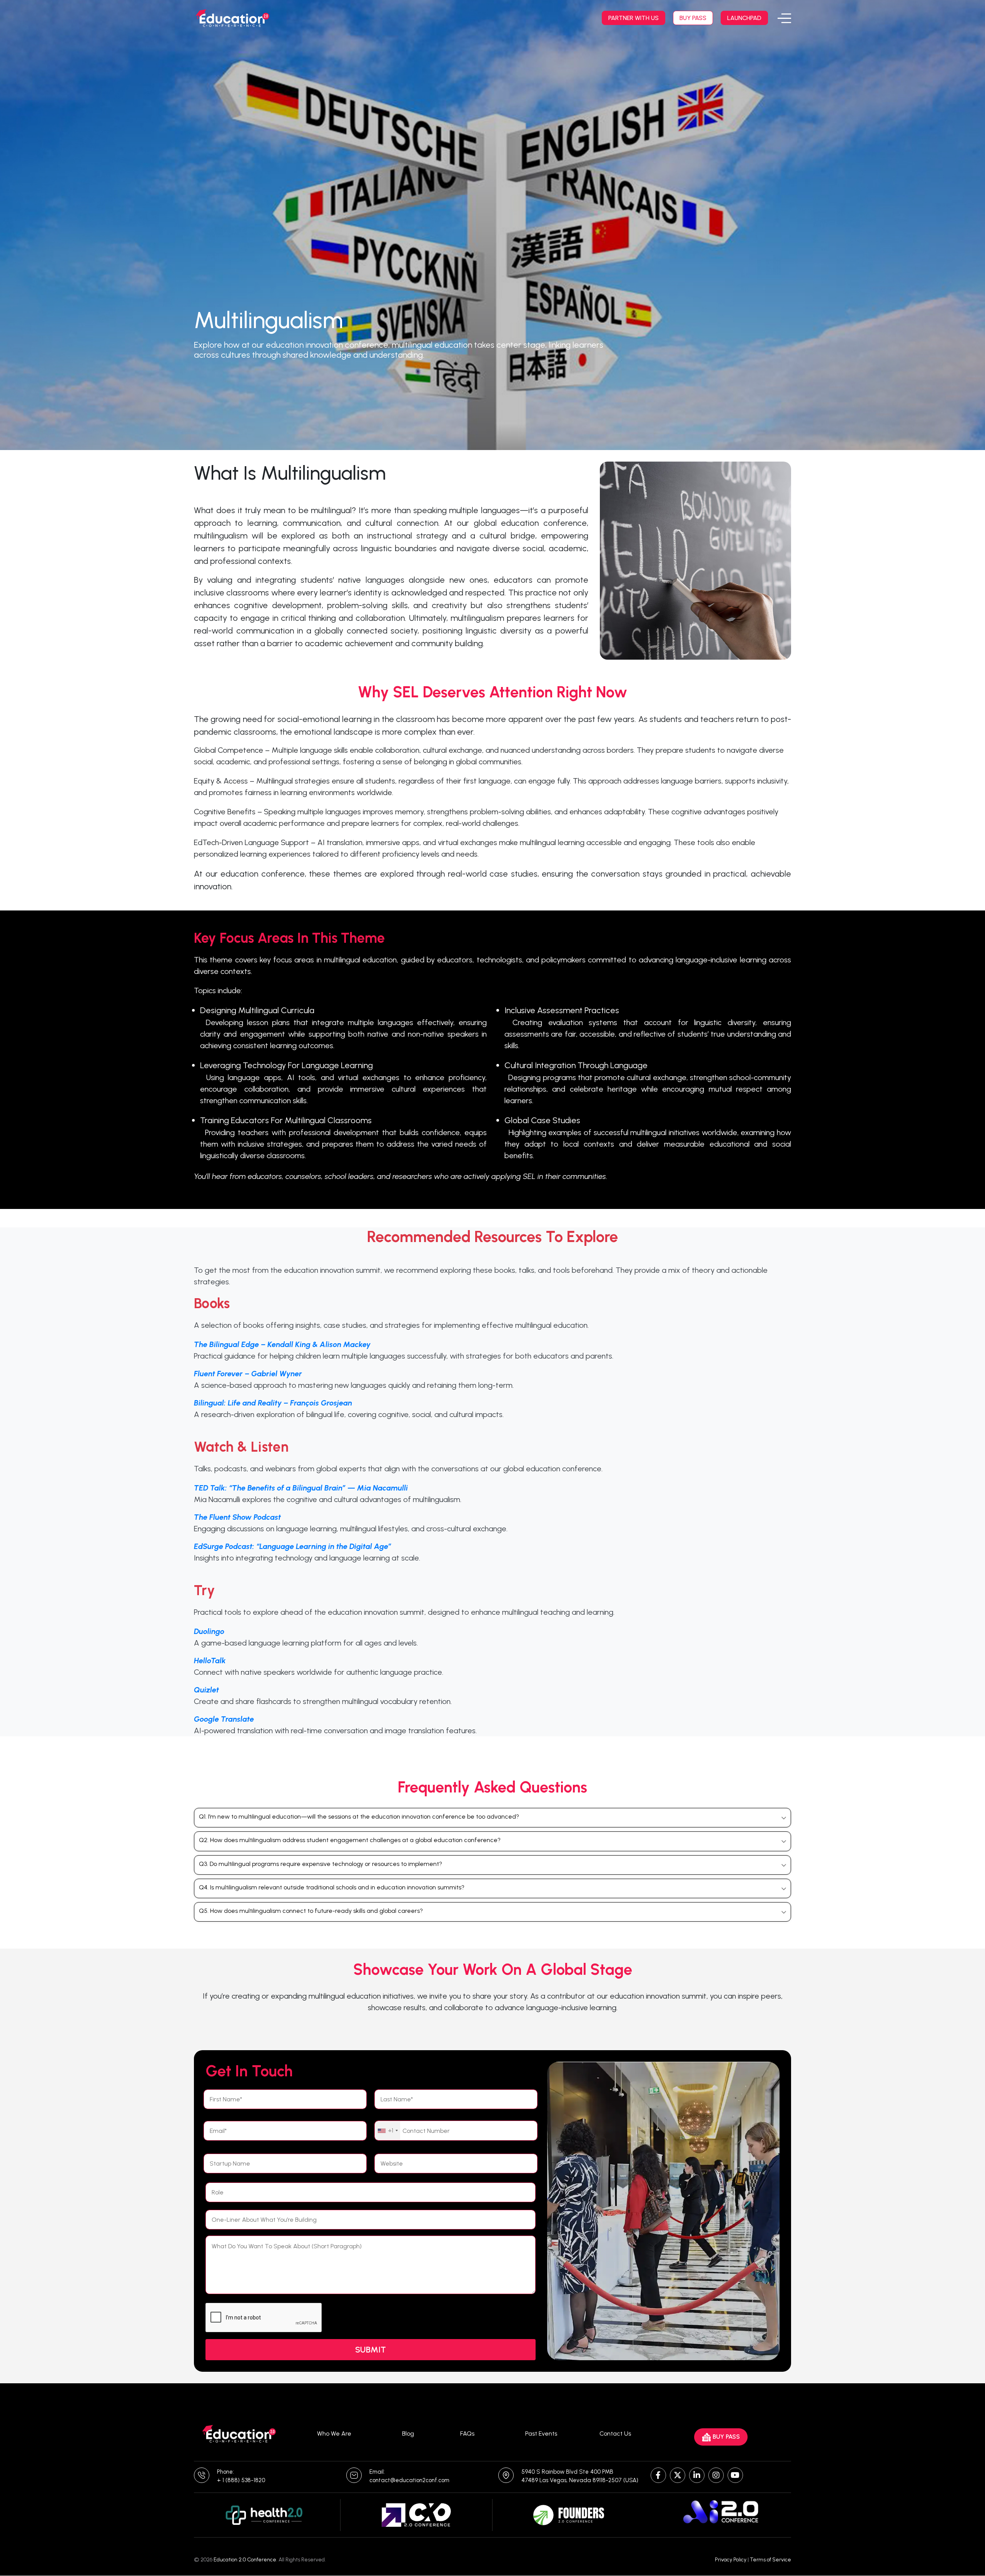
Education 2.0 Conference (245, 2560)
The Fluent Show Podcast (237, 1517)
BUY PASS (726, 2437)
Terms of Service (770, 2560)
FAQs (467, 2433)
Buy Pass (693, 18)
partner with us (634, 18)
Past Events (541, 2433)
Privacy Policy (731, 2560)
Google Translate (224, 1719)
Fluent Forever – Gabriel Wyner (248, 1374)
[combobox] (387, 2131)
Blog (408, 2433)
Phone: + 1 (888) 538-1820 (241, 2476)
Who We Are (334, 2433)
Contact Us (615, 2433)
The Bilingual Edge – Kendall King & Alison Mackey (282, 1344)
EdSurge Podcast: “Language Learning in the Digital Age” (293, 1546)
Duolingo (209, 1631)
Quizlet (206, 1690)
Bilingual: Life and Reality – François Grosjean (273, 1403)
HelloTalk (210, 1661)
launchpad (744, 18)
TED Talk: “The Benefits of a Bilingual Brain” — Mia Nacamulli (301, 1488)
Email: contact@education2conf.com (409, 2476)
